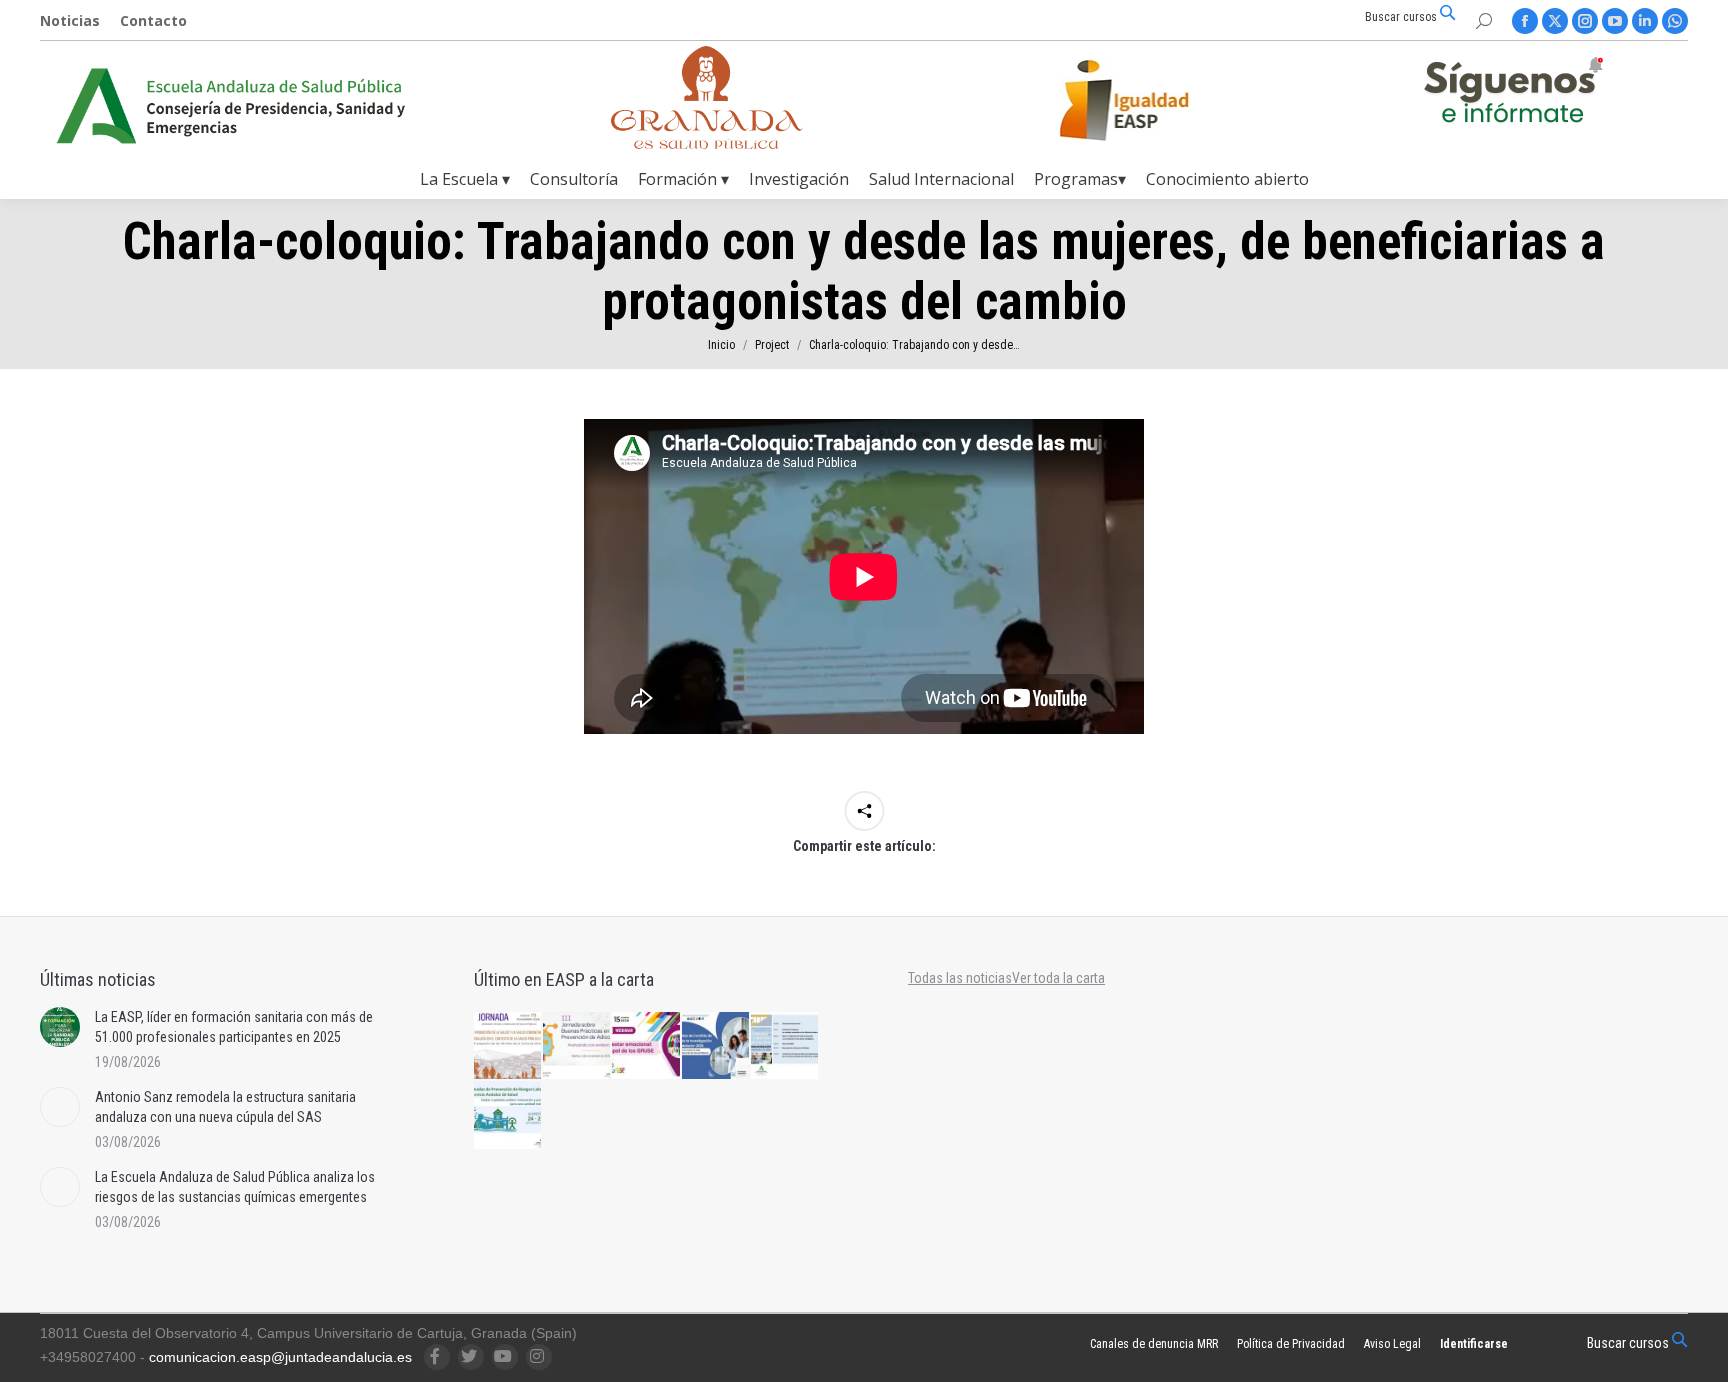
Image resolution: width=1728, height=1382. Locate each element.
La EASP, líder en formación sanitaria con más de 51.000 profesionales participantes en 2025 (234, 1027)
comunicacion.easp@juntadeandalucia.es (280, 1357)
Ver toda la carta (1058, 978)
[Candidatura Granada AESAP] (707, 143)
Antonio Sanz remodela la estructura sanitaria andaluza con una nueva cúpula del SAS (225, 1107)
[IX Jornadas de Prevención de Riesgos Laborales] (508, 1115)
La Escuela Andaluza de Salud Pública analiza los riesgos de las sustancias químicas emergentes (235, 1187)
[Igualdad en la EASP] (1156, 100)
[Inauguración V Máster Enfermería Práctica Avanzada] (785, 1046)
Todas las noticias (960, 978)
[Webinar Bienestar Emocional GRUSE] (646, 1046)
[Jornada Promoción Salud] (508, 1046)
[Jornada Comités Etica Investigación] (716, 1046)
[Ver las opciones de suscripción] (1513, 94)
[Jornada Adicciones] (577, 1046)
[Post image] (60, 1027)
